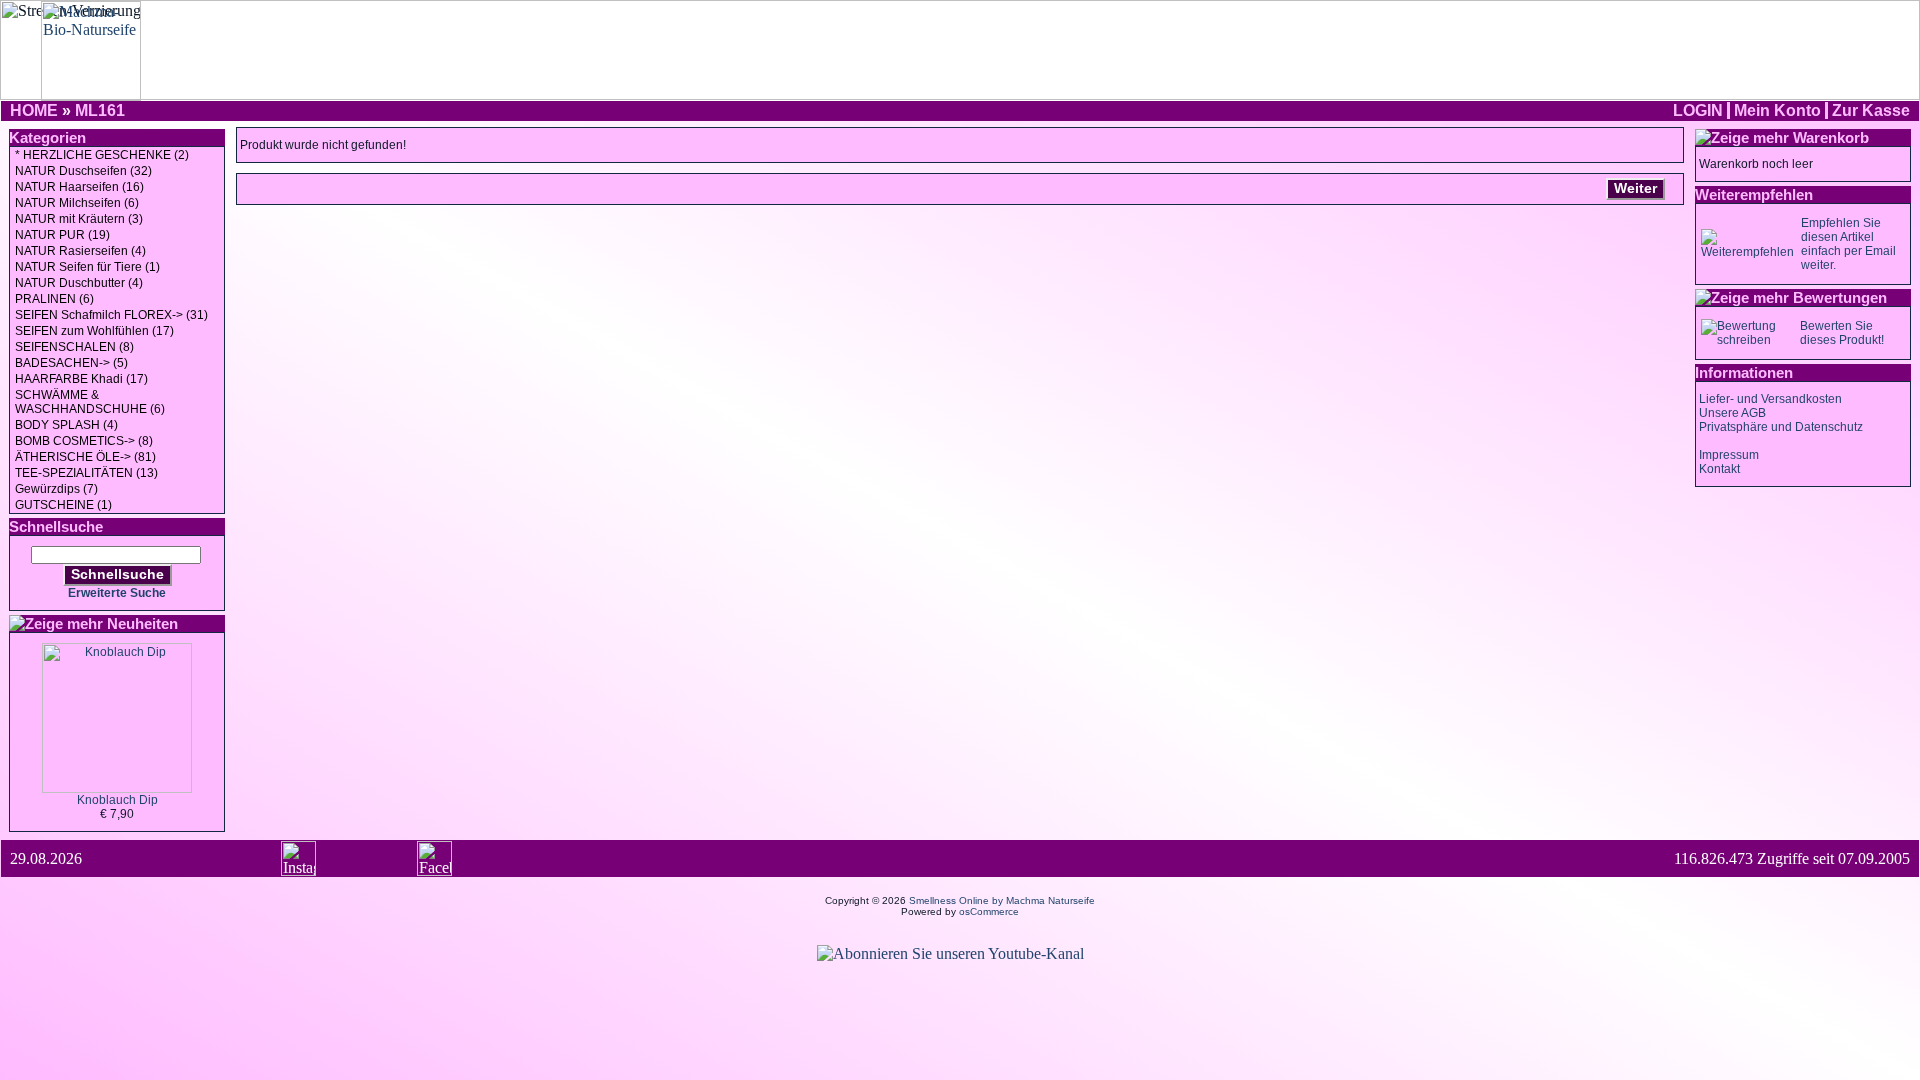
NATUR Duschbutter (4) (79, 283)
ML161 (100, 110)
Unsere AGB (1732, 413)
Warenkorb (1831, 137)
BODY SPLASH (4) (66, 425)
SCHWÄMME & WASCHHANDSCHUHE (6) (90, 402)
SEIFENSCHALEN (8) (74, 347)
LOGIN (1698, 110)
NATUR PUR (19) (62, 235)
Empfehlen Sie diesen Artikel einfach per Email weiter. (1848, 244)
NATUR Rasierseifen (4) (80, 251)
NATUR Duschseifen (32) (83, 171)
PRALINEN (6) (54, 299)
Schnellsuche (117, 574)
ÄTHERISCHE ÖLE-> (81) (85, 457)
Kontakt (1719, 469)
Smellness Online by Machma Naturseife (1002, 900)
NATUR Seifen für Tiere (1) (87, 267)
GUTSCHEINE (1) (63, 505)
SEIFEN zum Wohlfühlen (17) (94, 331)
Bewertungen (1840, 297)
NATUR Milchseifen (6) (77, 203)
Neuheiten (142, 623)
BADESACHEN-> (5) (71, 363)
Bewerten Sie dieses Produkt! (1842, 333)
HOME (34, 110)
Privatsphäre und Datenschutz (1781, 427)
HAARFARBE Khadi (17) (81, 379)
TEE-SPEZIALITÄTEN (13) (86, 473)
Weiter (1635, 188)
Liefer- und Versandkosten (1770, 399)
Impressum (1729, 455)
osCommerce (989, 911)
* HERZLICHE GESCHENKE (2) (102, 155)
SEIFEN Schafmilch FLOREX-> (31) (111, 315)
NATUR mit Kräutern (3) (79, 219)
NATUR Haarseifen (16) (79, 187)
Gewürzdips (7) (56, 489)
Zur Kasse (1871, 110)
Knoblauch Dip (117, 800)
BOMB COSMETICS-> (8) (84, 441)
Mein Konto (1777, 110)
